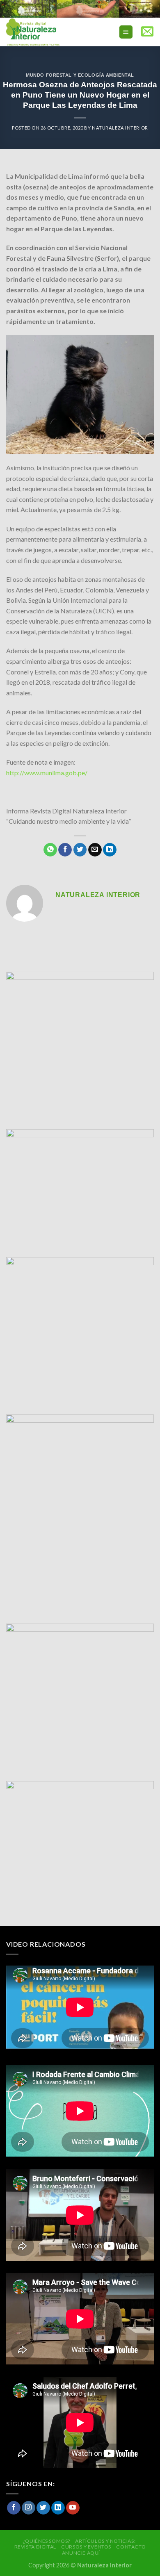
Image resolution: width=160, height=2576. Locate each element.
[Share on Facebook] (65, 850)
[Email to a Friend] (95, 850)
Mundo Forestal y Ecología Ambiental (80, 75)
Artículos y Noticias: (105, 2541)
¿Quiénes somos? (46, 2541)
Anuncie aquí (81, 2553)
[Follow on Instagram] (29, 2508)
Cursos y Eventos (86, 2547)
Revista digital (35, 2547)
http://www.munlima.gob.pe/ (47, 773)
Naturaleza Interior (120, 128)
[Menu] (126, 32)
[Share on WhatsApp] (50, 850)
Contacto (131, 2547)
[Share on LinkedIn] (110, 850)
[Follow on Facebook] (14, 2508)
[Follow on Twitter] (43, 2508)
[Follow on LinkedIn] (58, 2508)
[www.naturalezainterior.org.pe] (51, 32)
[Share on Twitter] (80, 850)
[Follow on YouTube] (73, 2508)
